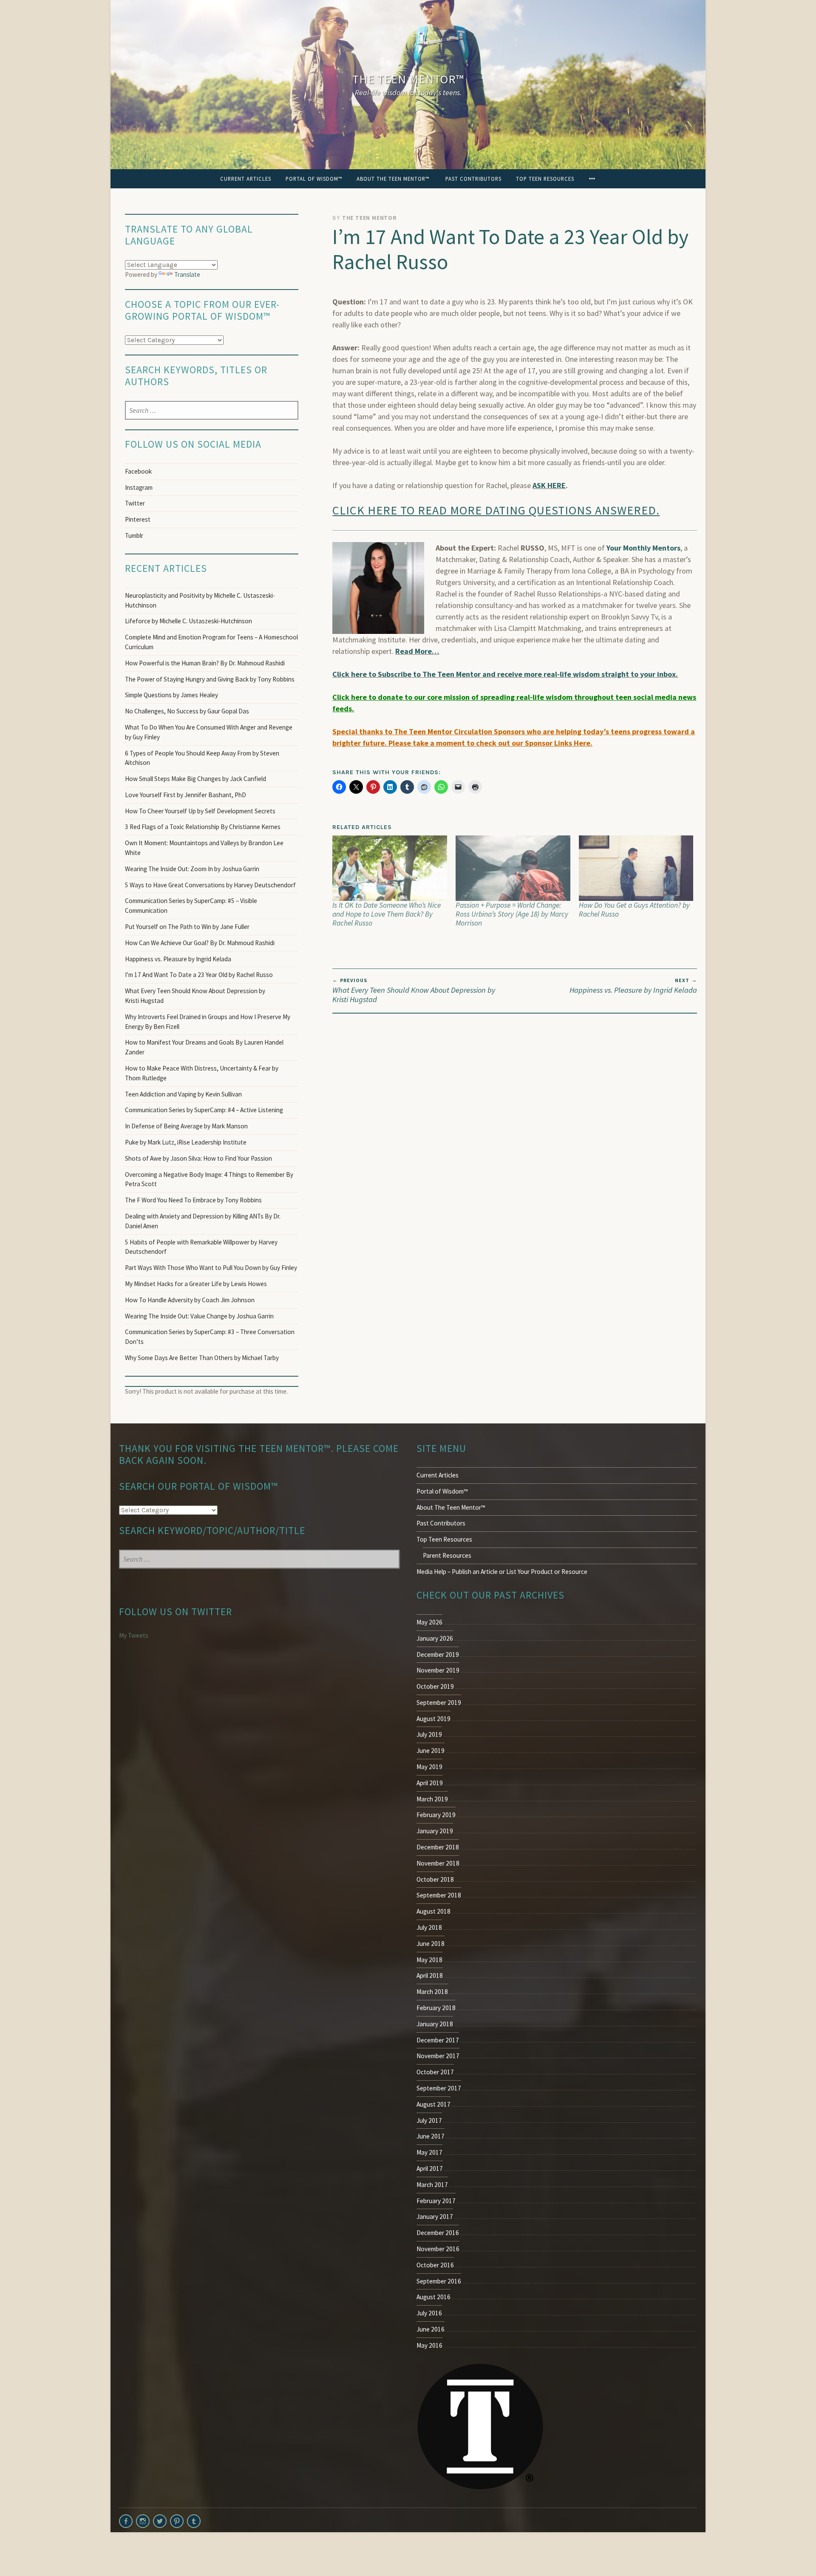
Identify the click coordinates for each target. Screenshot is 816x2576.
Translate (187, 274)
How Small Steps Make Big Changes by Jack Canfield (195, 779)
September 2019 (439, 1703)
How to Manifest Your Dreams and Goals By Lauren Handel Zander (204, 1047)
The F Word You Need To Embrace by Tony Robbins (193, 1200)
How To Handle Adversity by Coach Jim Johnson (190, 1300)
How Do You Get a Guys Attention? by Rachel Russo (634, 910)
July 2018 (429, 1927)
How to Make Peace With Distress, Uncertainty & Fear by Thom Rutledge (202, 1073)
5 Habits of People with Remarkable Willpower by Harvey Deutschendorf (201, 1247)
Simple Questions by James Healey (171, 695)
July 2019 (429, 1734)
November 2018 (438, 1863)
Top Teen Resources (545, 179)
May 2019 (429, 1767)
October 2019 (435, 1686)
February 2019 (436, 1815)
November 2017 (438, 2056)
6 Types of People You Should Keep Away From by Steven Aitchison (202, 758)
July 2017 (429, 2120)
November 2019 (438, 1670)
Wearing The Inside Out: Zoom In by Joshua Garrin (192, 869)
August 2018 (433, 1911)
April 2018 (430, 1975)
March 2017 (432, 2185)
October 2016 (435, 2265)
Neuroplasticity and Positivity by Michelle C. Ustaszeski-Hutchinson (200, 600)
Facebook (138, 471)
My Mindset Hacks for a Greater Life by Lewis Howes (196, 1284)
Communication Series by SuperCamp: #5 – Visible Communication (191, 906)
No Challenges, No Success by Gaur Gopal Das (187, 711)
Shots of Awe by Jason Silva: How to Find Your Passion (198, 1158)
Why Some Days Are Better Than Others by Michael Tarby (203, 1358)
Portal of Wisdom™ (314, 179)
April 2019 (430, 1783)
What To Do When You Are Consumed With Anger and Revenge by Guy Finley (209, 732)
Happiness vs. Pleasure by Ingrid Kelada (633, 986)
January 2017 (435, 2217)
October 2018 (435, 1879)
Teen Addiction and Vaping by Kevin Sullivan (183, 1094)
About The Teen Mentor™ (394, 179)
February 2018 (436, 2008)
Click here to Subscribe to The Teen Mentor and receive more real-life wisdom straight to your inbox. (505, 674)
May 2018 (429, 1960)
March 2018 (432, 1992)
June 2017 (431, 2136)
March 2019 (432, 1799)
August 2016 (433, 2297)
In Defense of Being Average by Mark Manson (186, 1126)
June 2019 (431, 1751)
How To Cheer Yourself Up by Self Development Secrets (200, 811)
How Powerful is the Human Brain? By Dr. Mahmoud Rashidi (205, 663)
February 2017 (436, 2201)
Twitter (135, 503)
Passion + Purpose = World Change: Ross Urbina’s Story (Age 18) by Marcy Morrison (512, 914)
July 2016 (429, 2313)
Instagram (139, 487)
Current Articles (246, 179)
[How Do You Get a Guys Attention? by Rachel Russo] (636, 868)
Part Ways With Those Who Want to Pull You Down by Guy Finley (211, 1268)
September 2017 (439, 2088)
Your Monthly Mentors (643, 548)
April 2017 (430, 2168)
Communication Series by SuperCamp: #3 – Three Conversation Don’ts (210, 1337)
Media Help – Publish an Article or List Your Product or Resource (502, 1572)
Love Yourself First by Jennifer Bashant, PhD (186, 795)
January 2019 (435, 1831)
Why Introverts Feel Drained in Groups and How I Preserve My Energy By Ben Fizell (208, 1022)
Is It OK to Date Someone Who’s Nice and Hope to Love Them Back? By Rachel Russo (387, 914)
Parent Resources (447, 1555)
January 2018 (435, 2024)
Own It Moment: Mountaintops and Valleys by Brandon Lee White (204, 848)
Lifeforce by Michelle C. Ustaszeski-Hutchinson (188, 621)
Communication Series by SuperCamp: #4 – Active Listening (204, 1110)
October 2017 (435, 2072)
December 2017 (438, 2040)
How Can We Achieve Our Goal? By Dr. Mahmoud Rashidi (200, 943)
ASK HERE (549, 485)
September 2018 (439, 1895)
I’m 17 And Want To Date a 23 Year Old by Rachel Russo (199, 975)
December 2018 (438, 1847)
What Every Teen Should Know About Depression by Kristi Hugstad (414, 991)
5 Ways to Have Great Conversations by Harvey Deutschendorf (210, 885)
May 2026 (429, 1622)
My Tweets (134, 1635)
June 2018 (431, 1944)
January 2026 (435, 1638)
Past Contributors (473, 179)
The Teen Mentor (370, 218)
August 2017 (433, 2104)
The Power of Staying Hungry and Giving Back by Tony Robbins (210, 679)
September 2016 (439, 2281)
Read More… (417, 651)
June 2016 (431, 2329)
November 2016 (438, 2249)
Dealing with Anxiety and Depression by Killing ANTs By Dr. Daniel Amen (203, 1221)
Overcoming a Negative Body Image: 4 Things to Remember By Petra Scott (209, 1179)
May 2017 (429, 2152)
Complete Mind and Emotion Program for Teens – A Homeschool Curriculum (211, 642)
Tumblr (134, 535)
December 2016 (438, 2233)
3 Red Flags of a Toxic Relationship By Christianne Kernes (203, 827)
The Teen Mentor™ (408, 79)
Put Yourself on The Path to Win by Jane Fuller (187, 927)
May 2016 (429, 2345)
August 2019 (433, 1719)
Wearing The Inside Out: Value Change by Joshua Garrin (199, 1316)
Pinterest (138, 519)
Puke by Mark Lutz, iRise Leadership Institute (186, 1142)
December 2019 (438, 1654)
